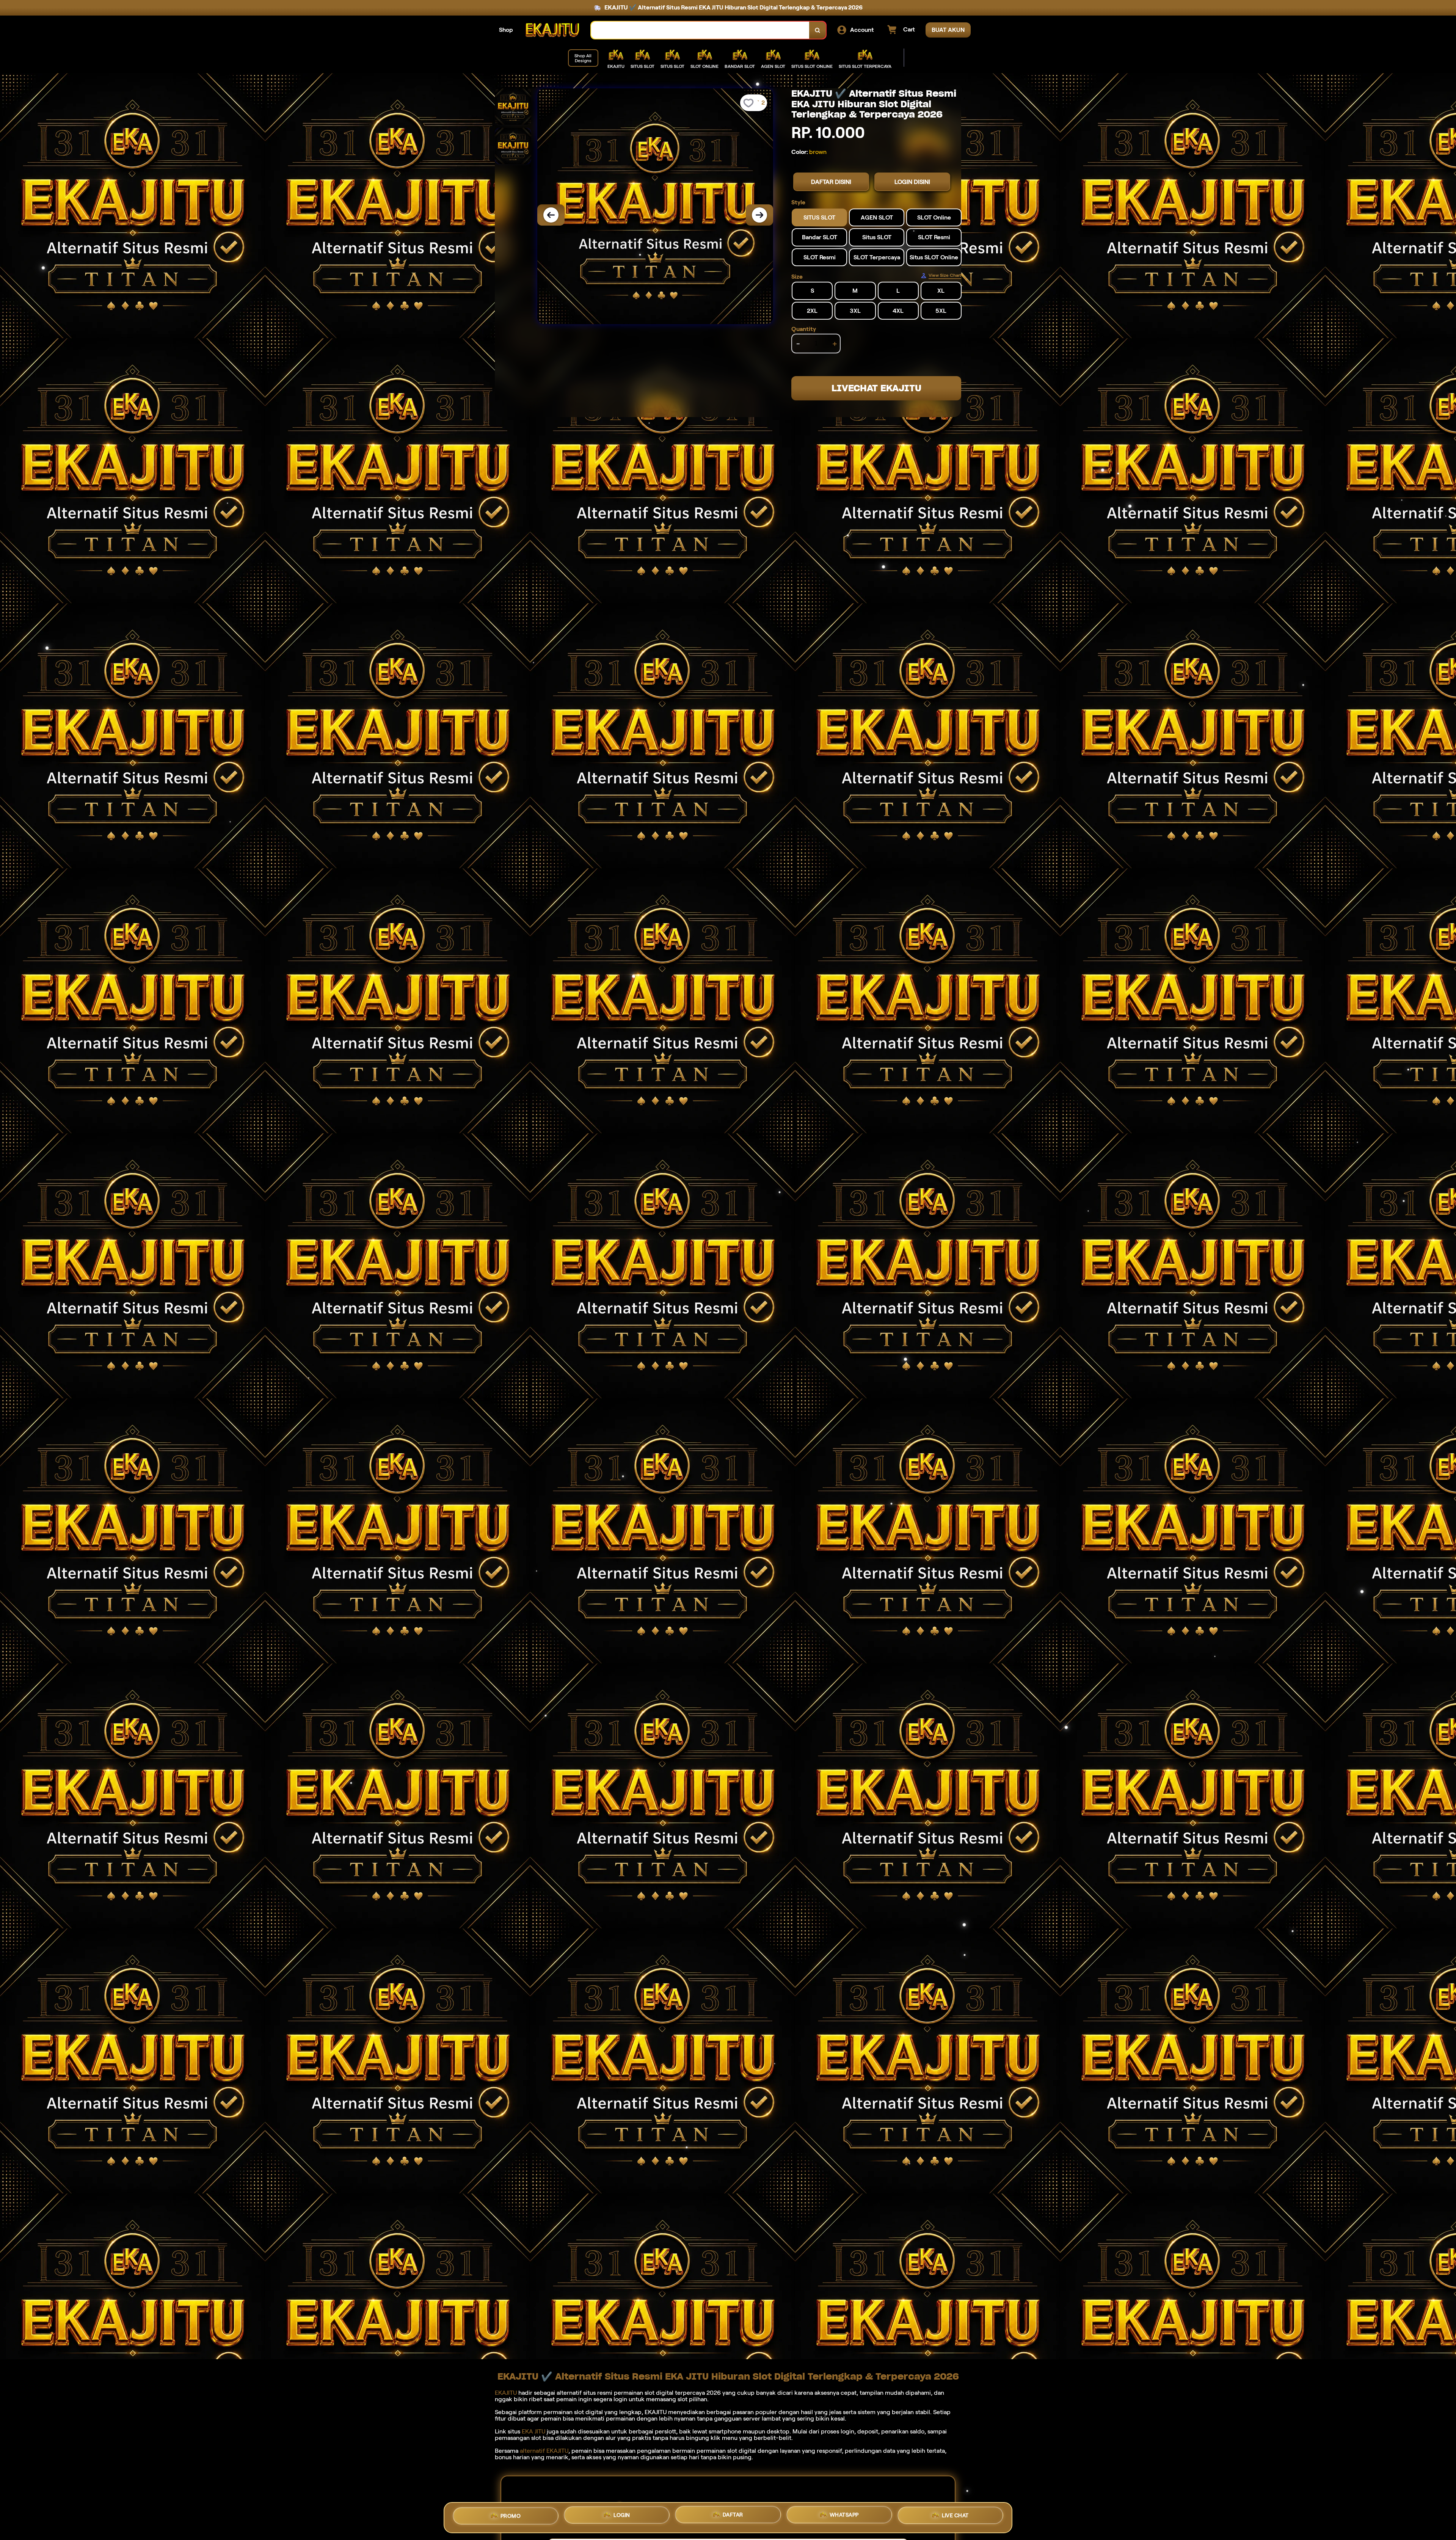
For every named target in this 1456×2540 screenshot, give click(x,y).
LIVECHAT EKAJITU (876, 388)
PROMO (511, 2518)
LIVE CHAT (955, 2515)
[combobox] (700, 30)
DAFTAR (733, 2517)
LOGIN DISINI (912, 182)
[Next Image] (759, 215)
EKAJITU (506, 2393)
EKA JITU (533, 2431)
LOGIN (622, 2518)
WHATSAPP (844, 2516)
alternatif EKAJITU (544, 2451)
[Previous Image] (551, 215)
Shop (506, 30)
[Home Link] (552, 30)
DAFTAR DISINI (831, 182)
